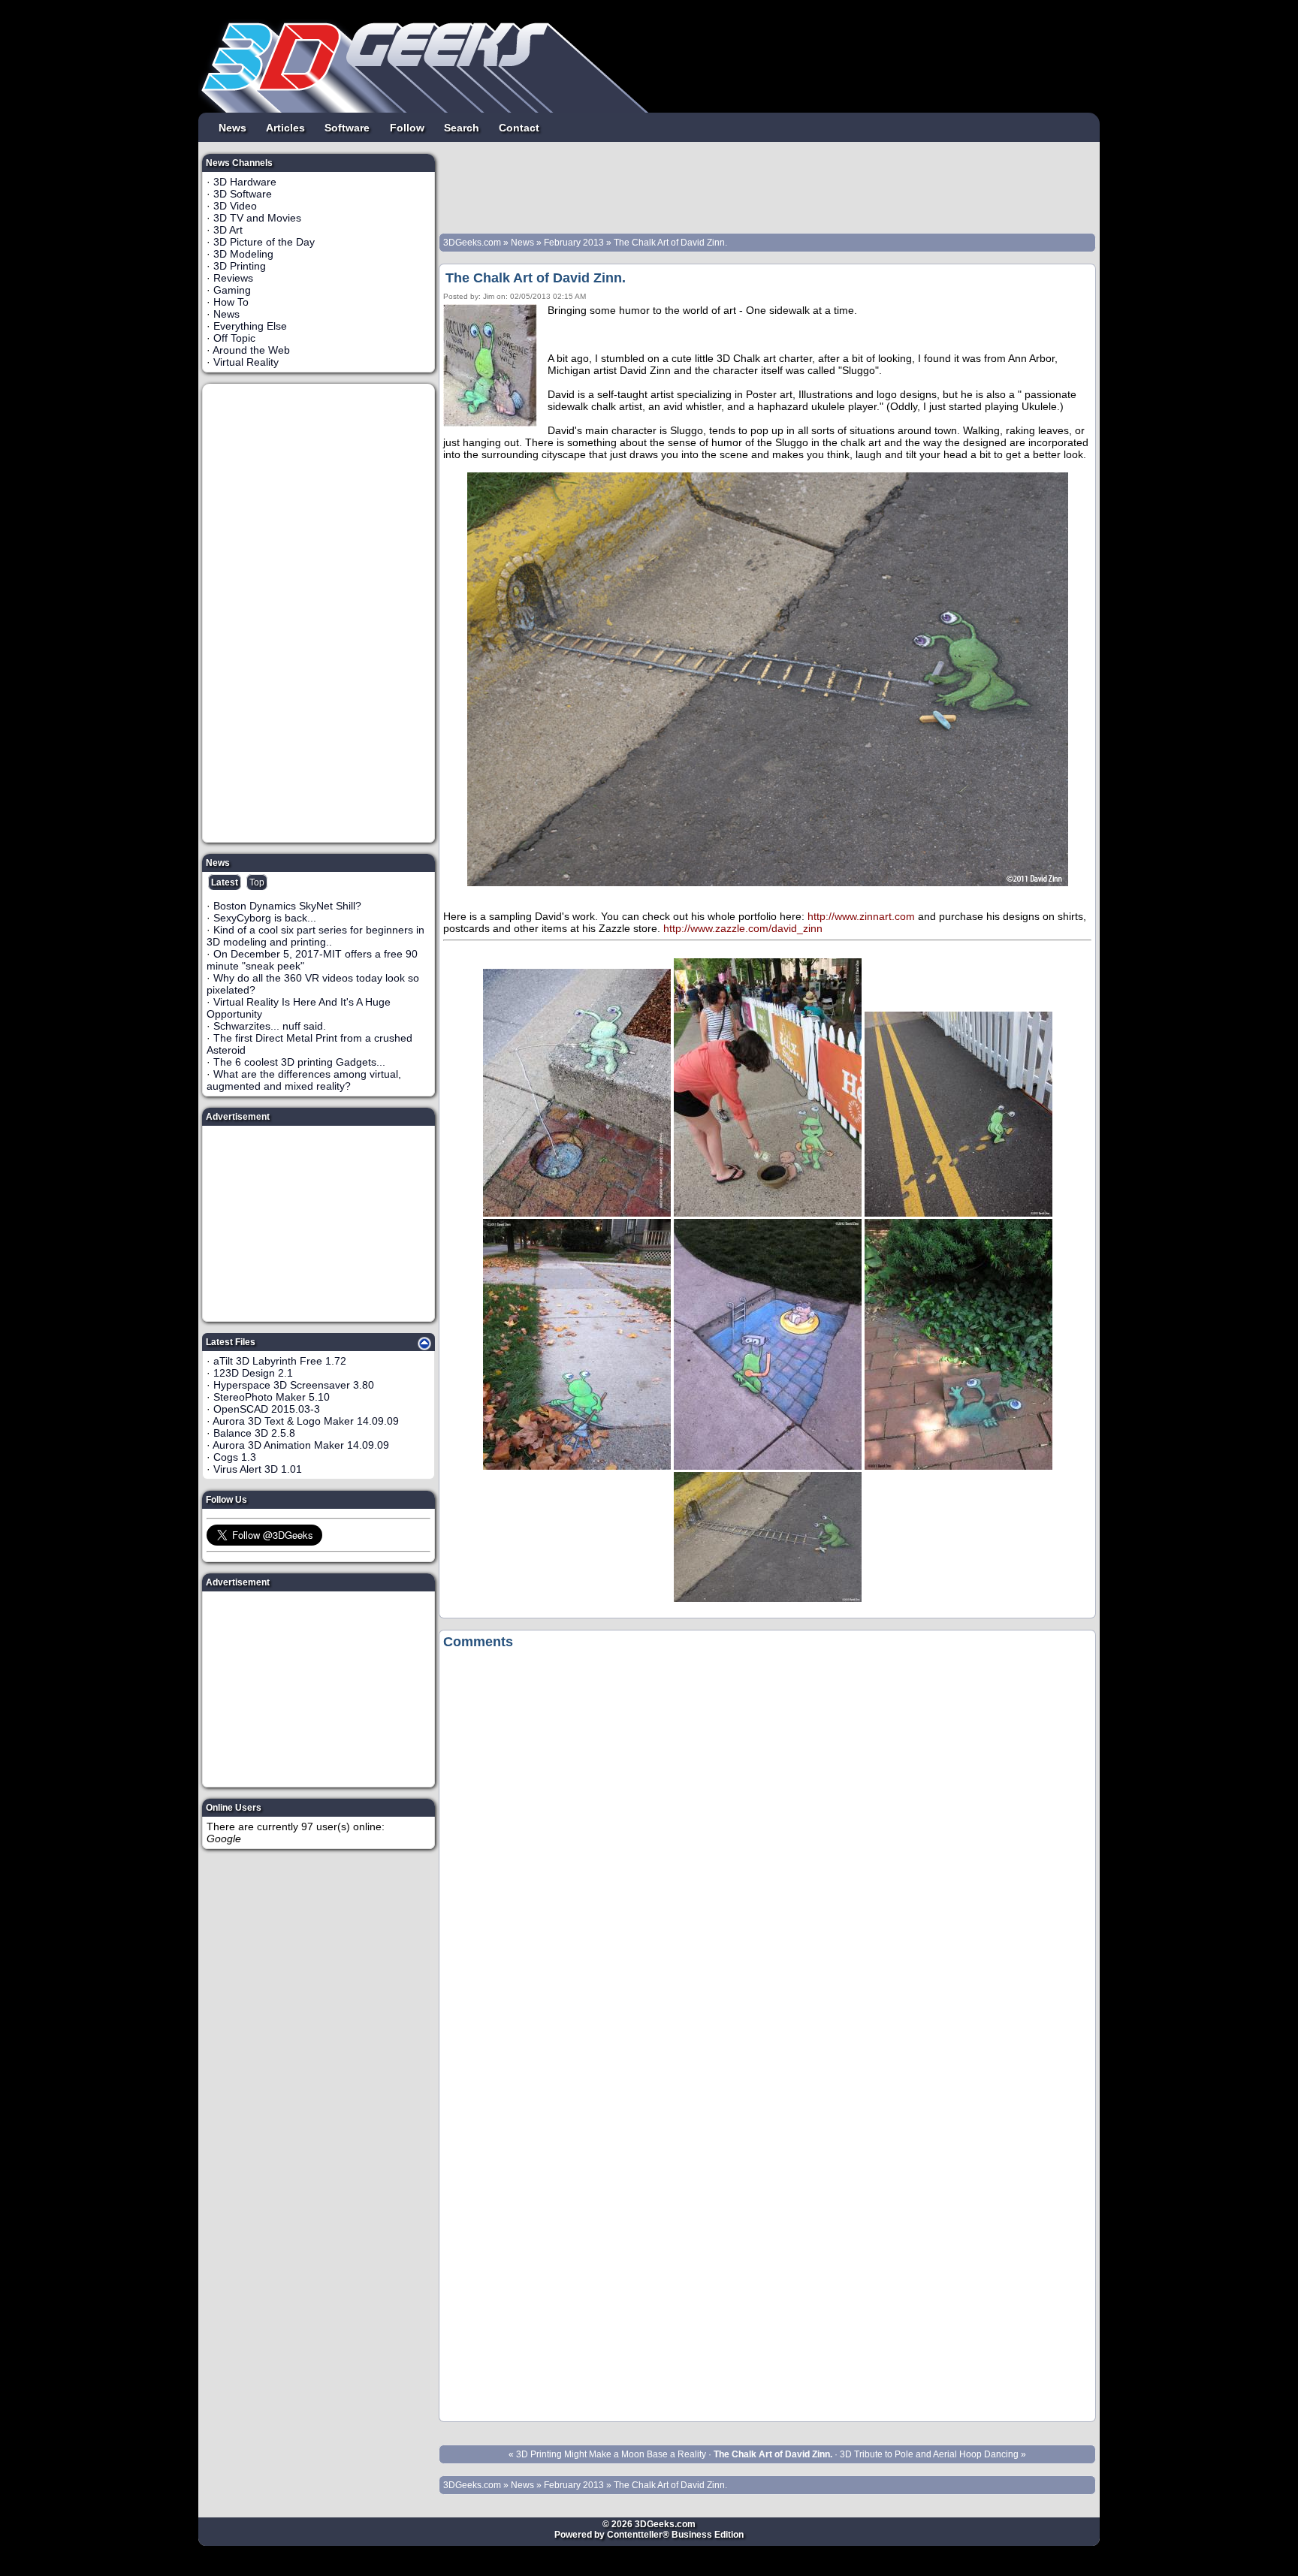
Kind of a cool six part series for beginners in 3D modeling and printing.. (315, 936)
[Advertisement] (319, 613)
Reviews (233, 278)
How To (231, 302)
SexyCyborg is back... (265, 918)
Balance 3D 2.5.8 (254, 1433)
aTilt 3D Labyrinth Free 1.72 (280, 1361)
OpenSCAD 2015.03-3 (267, 1409)
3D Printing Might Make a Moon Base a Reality (611, 2454)
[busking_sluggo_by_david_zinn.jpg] (768, 1213)
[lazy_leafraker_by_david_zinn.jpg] (577, 1466)
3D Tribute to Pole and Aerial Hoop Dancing (929, 2454)
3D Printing (240, 266)
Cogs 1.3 (235, 1457)
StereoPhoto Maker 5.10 (272, 1397)
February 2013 (574, 243)
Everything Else (250, 326)
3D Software (243, 194)
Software (347, 127)
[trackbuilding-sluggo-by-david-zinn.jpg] (768, 1598)
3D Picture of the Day (264, 242)
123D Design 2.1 (253, 1373)
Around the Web (251, 350)
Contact (519, 127)
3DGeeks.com (473, 243)
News (232, 127)
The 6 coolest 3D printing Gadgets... (299, 1062)
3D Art (228, 230)
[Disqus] (767, 1845)
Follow (407, 127)
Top (257, 882)
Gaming (232, 290)
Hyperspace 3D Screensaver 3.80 (294, 1385)
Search (462, 127)
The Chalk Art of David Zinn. (670, 243)
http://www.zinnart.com (861, 916)
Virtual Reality (246, 362)
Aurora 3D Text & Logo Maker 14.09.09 (306, 1421)
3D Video (235, 206)
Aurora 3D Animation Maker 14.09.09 (301, 1445)
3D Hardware (245, 182)
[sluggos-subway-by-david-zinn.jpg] (958, 1466)
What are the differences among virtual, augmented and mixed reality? (304, 1080)
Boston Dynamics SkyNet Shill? (287, 906)
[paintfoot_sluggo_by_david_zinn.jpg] (958, 1213)
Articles (285, 127)
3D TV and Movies (257, 218)
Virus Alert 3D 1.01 (258, 1469)
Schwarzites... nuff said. (270, 1026)
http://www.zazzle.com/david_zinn (743, 928)
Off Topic (234, 338)
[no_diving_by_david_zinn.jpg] (768, 1466)
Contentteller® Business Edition (675, 2535)
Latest (225, 882)
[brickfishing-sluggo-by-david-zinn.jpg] (577, 1213)
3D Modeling (243, 254)
